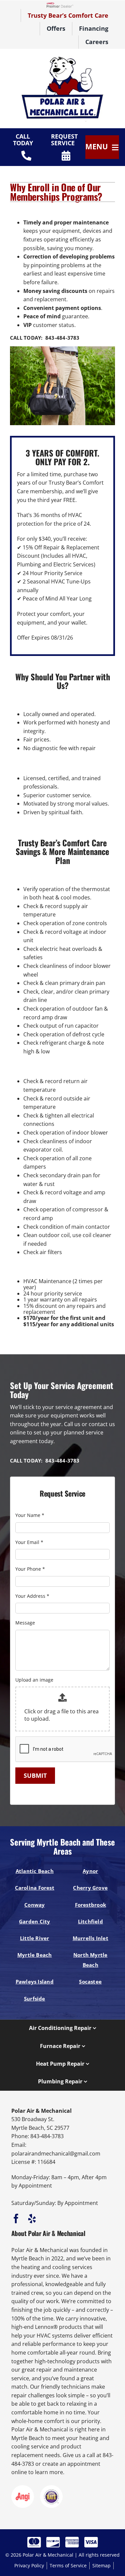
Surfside (35, 1999)
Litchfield (90, 1921)
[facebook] (16, 2219)
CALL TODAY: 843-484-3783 (45, 338)
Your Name (30, 1515)
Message (25, 1623)
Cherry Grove (90, 1888)
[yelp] (32, 2219)
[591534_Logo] (63, 58)
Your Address (32, 1596)
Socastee (90, 1982)
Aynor (90, 1871)
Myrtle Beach (35, 1955)
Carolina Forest (35, 1888)
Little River (35, 1938)
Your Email (29, 1542)
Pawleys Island (35, 1982)
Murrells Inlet (90, 1938)
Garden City (35, 1921)
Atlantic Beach (35, 1871)
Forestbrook (91, 1905)
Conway (34, 1905)
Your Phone (30, 1569)
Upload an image (34, 1680)
